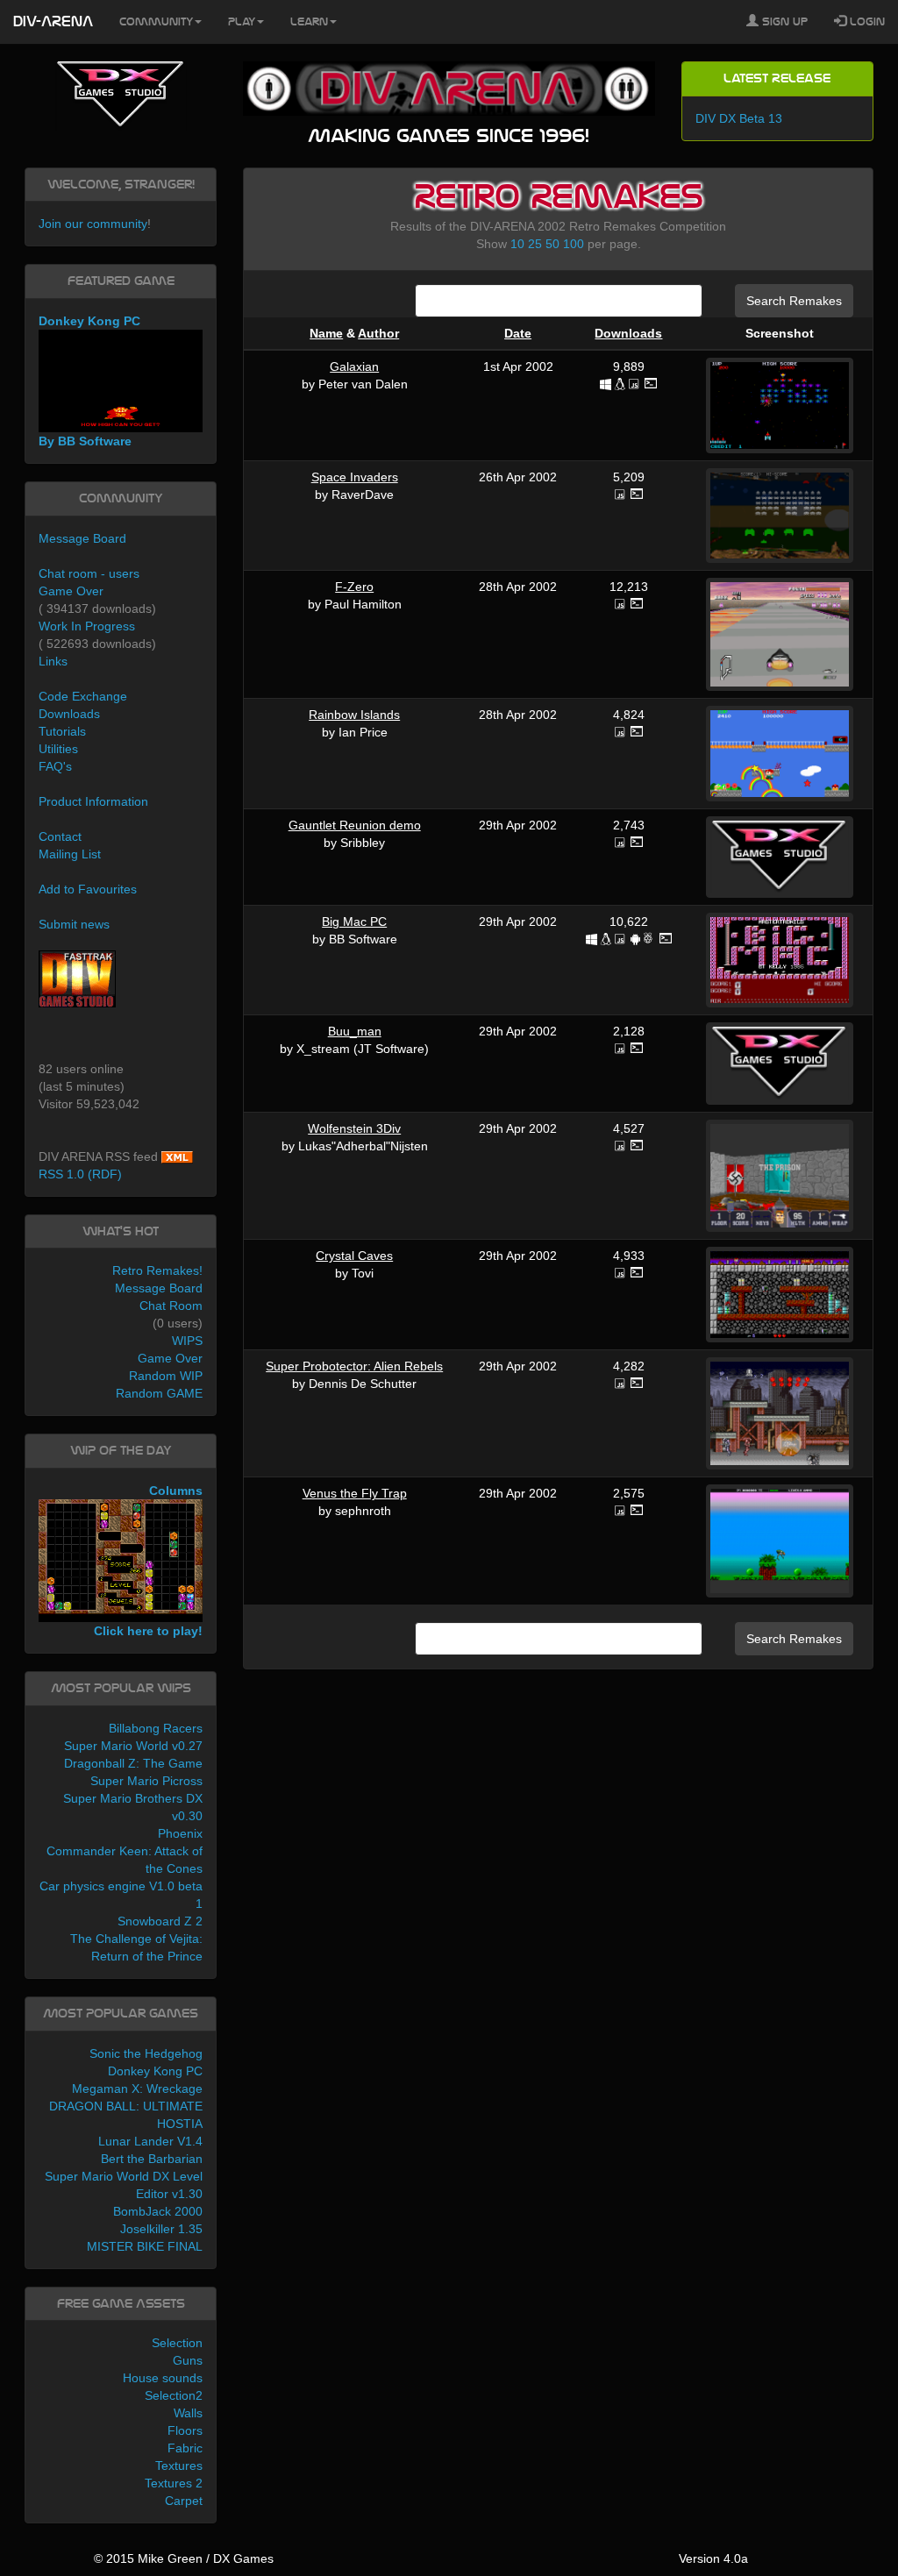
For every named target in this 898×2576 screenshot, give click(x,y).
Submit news (74, 924)
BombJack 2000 (158, 2211)
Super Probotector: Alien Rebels (354, 1366)
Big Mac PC (354, 922)
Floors (185, 2430)
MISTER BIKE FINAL (145, 2246)
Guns (188, 2360)
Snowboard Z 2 (160, 1921)
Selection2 (174, 2395)
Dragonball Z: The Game (133, 1763)
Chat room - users (89, 573)
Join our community (93, 224)
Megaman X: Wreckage (137, 2089)
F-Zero (354, 587)
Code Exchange (83, 696)
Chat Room (171, 1306)
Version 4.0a (713, 2558)
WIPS (187, 1341)
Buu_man (355, 1031)
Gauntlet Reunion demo (355, 825)
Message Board (82, 538)
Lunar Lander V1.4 (150, 2141)
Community (156, 22)
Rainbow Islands (354, 715)
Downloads (628, 333)
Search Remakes (794, 301)
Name (326, 333)
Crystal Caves (354, 1256)
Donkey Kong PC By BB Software (89, 381)
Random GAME (159, 1393)
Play (242, 22)
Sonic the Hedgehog (146, 2053)
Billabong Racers (156, 1728)
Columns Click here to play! (148, 1561)
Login (866, 22)
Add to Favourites (88, 889)
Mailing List (70, 854)
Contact (60, 836)
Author (378, 333)
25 (535, 244)
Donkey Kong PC (155, 2071)
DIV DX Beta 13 (739, 118)
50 (552, 244)
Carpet (184, 2501)
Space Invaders (355, 477)
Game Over (71, 591)
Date (518, 333)
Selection (177, 2343)
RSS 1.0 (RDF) (80, 1174)
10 (517, 244)
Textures (179, 2466)
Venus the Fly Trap (355, 1493)
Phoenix (180, 1833)
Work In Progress (87, 626)
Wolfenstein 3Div (354, 1128)
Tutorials (62, 731)
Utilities (58, 749)
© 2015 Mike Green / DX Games (184, 2558)
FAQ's (55, 766)
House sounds (163, 2378)
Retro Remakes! (157, 1270)
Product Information (93, 801)
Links (53, 661)
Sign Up (783, 22)
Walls (188, 2413)
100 (574, 244)
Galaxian (354, 366)
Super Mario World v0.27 (133, 1746)
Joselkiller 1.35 (161, 2229)
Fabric (185, 2448)
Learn (309, 22)
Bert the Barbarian (152, 2159)
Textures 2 (174, 2483)
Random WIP (166, 1376)
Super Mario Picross (146, 1781)
